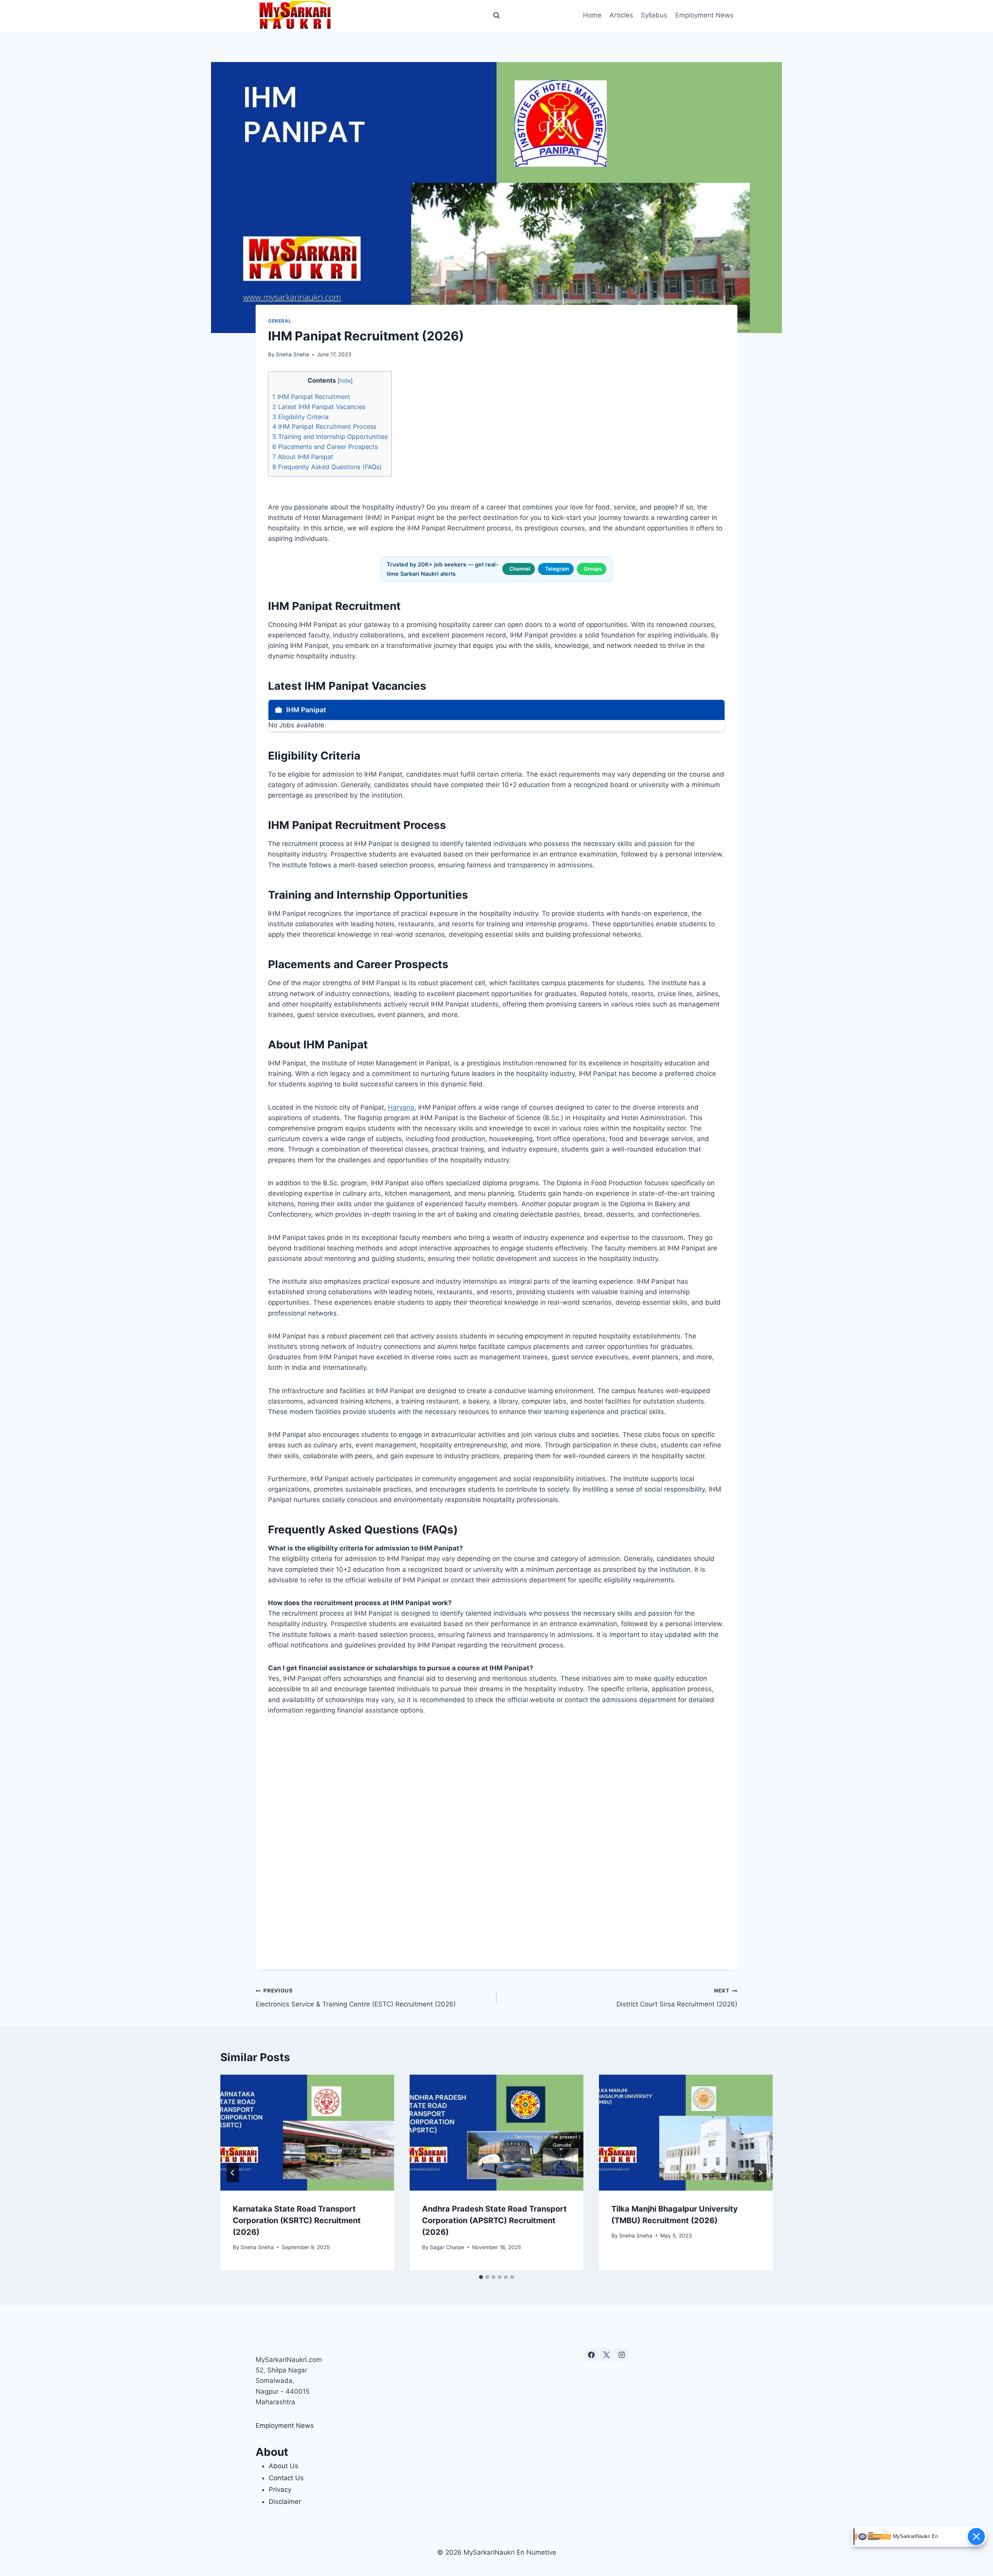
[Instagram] (621, 2355)
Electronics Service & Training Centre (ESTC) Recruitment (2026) (356, 1998)
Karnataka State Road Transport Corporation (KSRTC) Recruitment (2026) (297, 2220)
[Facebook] (591, 2355)
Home (592, 15)
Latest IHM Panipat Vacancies (319, 407)
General (280, 321)
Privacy (280, 2490)
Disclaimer (285, 2502)
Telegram (557, 569)
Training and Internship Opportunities (330, 437)
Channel (520, 569)
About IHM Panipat (303, 457)
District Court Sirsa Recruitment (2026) (677, 1998)
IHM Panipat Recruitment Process (324, 426)
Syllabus (654, 15)
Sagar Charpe (447, 2247)
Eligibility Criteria (300, 417)
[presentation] (307, 2133)
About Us (284, 2466)
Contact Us (286, 2478)
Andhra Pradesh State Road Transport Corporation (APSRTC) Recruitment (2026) (494, 2220)
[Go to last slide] (233, 2173)
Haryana (401, 1107)
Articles (621, 15)
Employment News (704, 15)
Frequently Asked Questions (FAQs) (327, 467)
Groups (593, 569)
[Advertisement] (496, 1842)
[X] (606, 2355)
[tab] (481, 2277)
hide (345, 381)
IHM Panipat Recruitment (311, 397)
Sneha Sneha (292, 354)
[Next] (760, 2173)
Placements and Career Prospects (325, 447)
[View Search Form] (496, 16)
